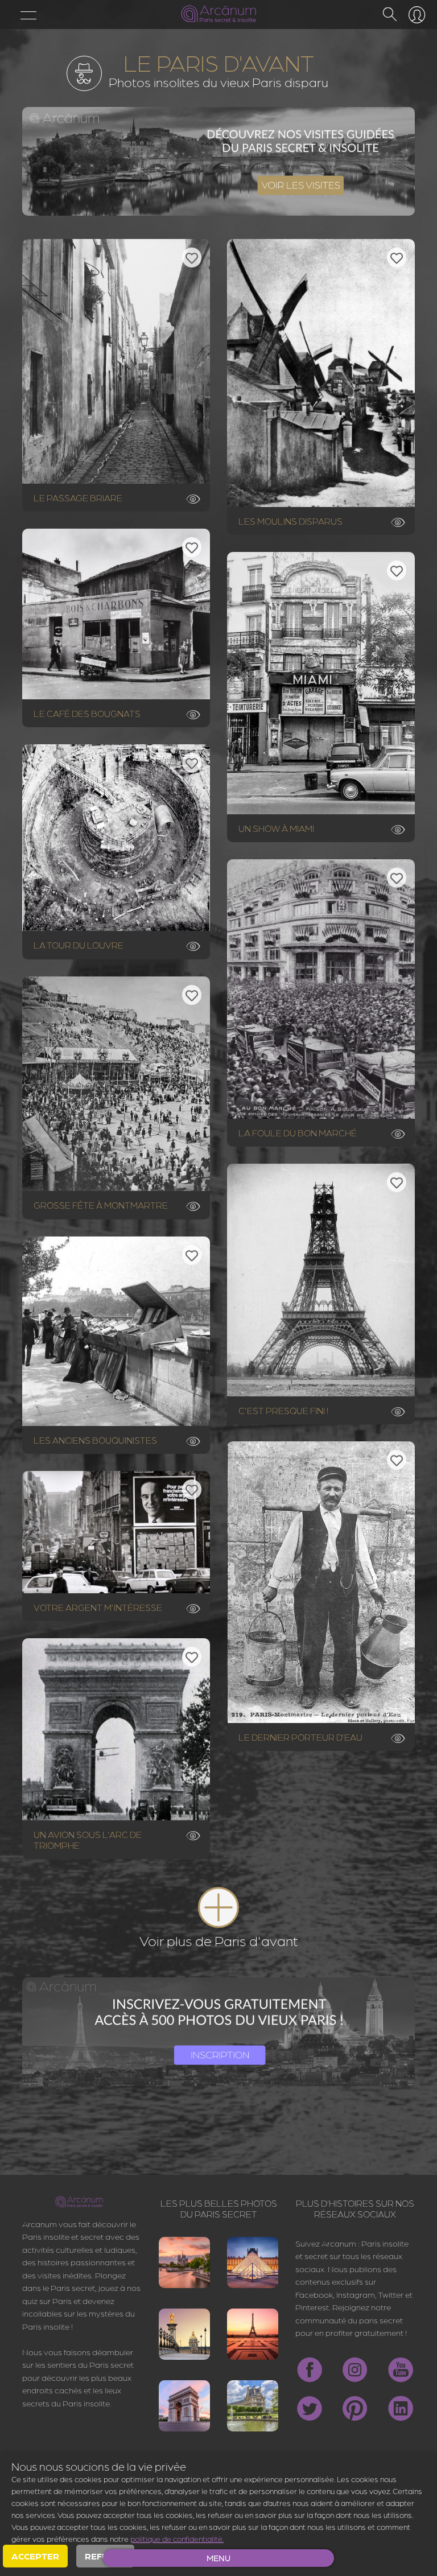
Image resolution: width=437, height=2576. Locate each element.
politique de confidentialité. (177, 2538)
